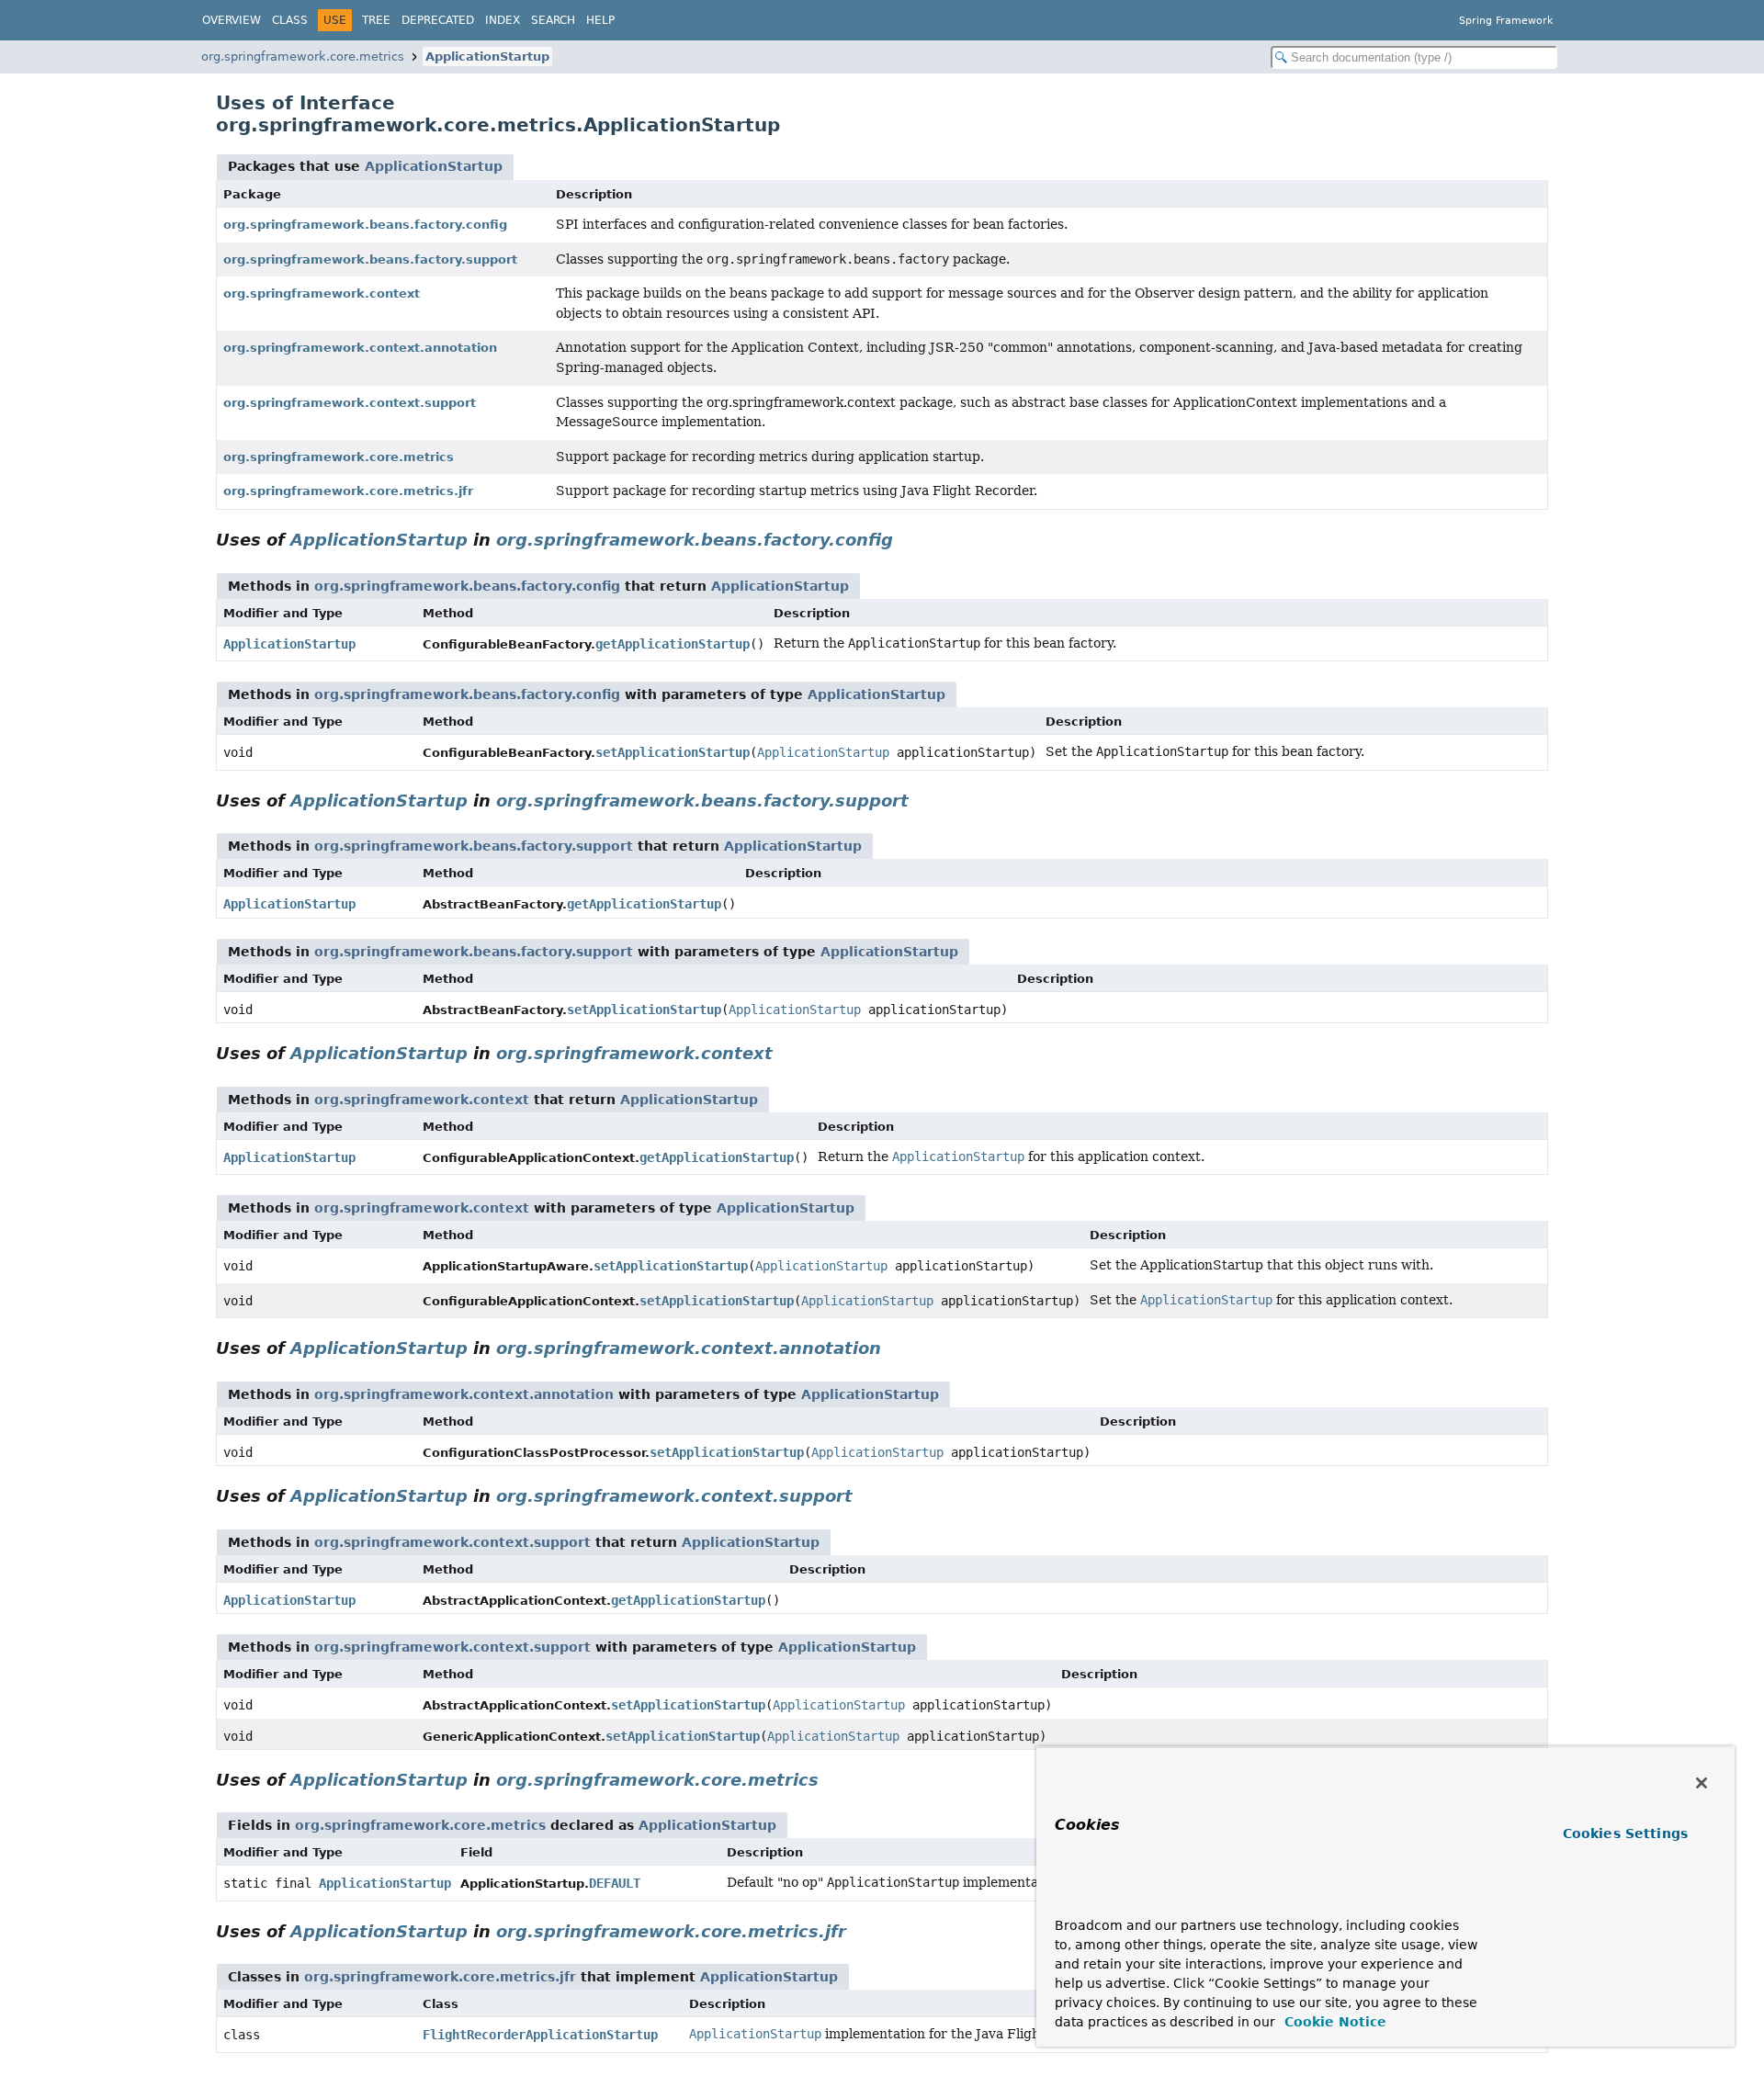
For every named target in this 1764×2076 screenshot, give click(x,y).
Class (290, 20)
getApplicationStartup (673, 644)
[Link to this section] (906, 540)
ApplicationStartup (487, 56)
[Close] (1702, 1783)
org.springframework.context (322, 293)
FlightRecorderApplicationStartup (540, 2035)
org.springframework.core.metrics (303, 56)
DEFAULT (615, 1883)
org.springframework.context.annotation (360, 348)
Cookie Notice (1333, 2022)
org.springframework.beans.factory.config (365, 225)
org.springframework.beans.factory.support (370, 259)
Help (600, 20)
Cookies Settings (1625, 1833)
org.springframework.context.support (350, 403)
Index (503, 20)
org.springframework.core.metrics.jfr (348, 491)
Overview (232, 20)
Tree (376, 20)
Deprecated (438, 20)
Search (553, 20)
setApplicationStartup (673, 752)
